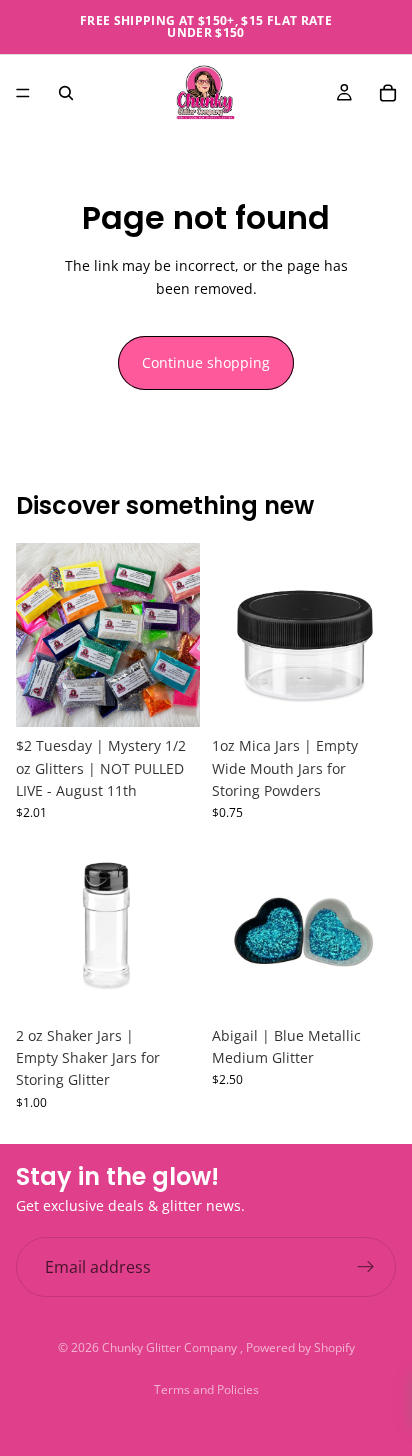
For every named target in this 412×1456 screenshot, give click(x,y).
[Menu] (23, 93)
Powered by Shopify (300, 1347)
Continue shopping (206, 362)
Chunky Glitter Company (171, 1347)
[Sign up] (366, 1267)
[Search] (66, 93)
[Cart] (388, 93)
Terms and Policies (206, 1389)
